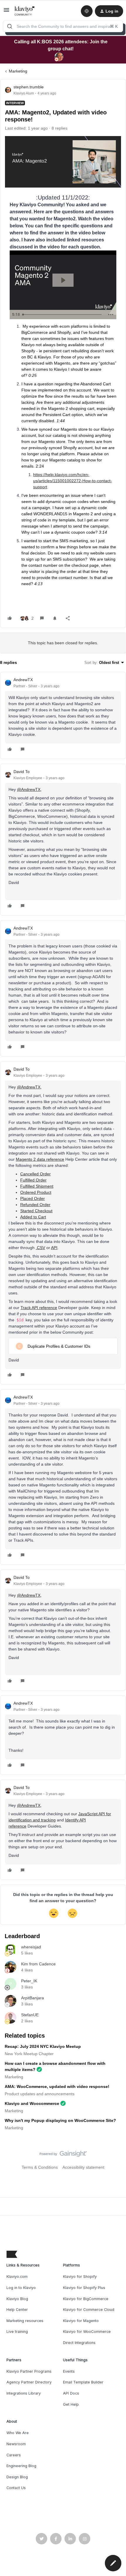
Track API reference (39, 1308)
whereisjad (31, 1947)
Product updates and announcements (40, 2094)
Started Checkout (36, 1211)
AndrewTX (23, 680)
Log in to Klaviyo (21, 2288)
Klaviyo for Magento (81, 2321)
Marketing (18, 71)
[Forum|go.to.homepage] (25, 11)
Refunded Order (35, 1205)
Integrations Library (24, 2393)
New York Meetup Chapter (29, 2054)
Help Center (17, 2310)
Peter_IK (29, 1981)
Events (69, 2371)
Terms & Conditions (40, 2167)
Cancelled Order (35, 1174)
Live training (17, 2332)
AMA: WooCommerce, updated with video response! (57, 2086)
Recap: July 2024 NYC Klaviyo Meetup (43, 2046)
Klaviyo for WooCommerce (87, 2332)
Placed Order (33, 1198)
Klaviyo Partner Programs (29, 2371)
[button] (6, 12)
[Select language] (87, 11)
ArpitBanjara (33, 1998)
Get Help (71, 2404)
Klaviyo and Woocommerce (32, 2103)
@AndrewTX (29, 789)
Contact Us (16, 2488)
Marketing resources (25, 2321)
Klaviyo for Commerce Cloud (89, 2310)
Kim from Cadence (38, 1964)
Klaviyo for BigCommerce (86, 2299)
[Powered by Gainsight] (63, 2155)
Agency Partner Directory (29, 2382)
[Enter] (10, 26)
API (54, 1248)
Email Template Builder (83, 2382)
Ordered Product (36, 1192)
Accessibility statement (83, 2167)
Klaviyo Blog (17, 2299)
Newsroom (16, 2444)
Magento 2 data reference (40, 1159)
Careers (14, 2455)
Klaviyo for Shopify (80, 2277)
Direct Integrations (79, 2343)
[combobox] (63, 26)
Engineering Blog (21, 2466)
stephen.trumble (29, 87)
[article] (63, 715)
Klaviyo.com (17, 2277)
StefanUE (30, 2015)
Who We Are (18, 2433)
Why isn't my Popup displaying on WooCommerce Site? (60, 2120)
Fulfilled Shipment (37, 1186)
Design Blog (17, 2477)
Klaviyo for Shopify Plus (84, 2288)
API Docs (71, 2393)
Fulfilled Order (33, 1180)
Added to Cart (33, 1217)
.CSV (40, 1248)
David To (22, 772)
